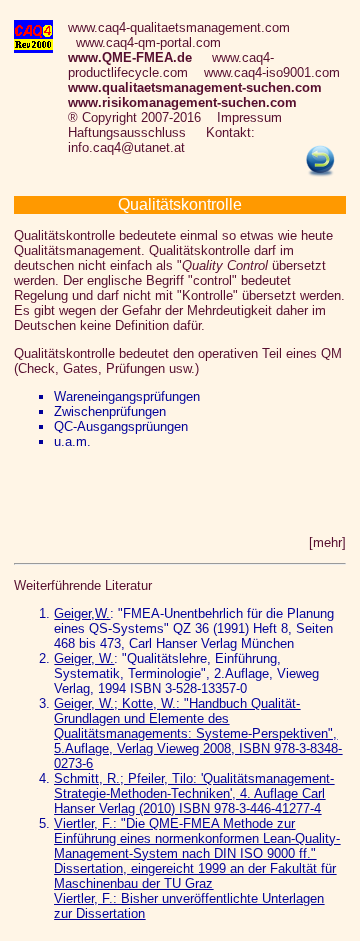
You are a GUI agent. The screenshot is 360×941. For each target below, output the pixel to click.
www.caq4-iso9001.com (272, 72)
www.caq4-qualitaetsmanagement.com (179, 27)
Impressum (249, 117)
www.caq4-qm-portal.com (148, 42)
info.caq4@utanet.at (126, 147)
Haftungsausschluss (127, 132)
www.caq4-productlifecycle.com (171, 65)
